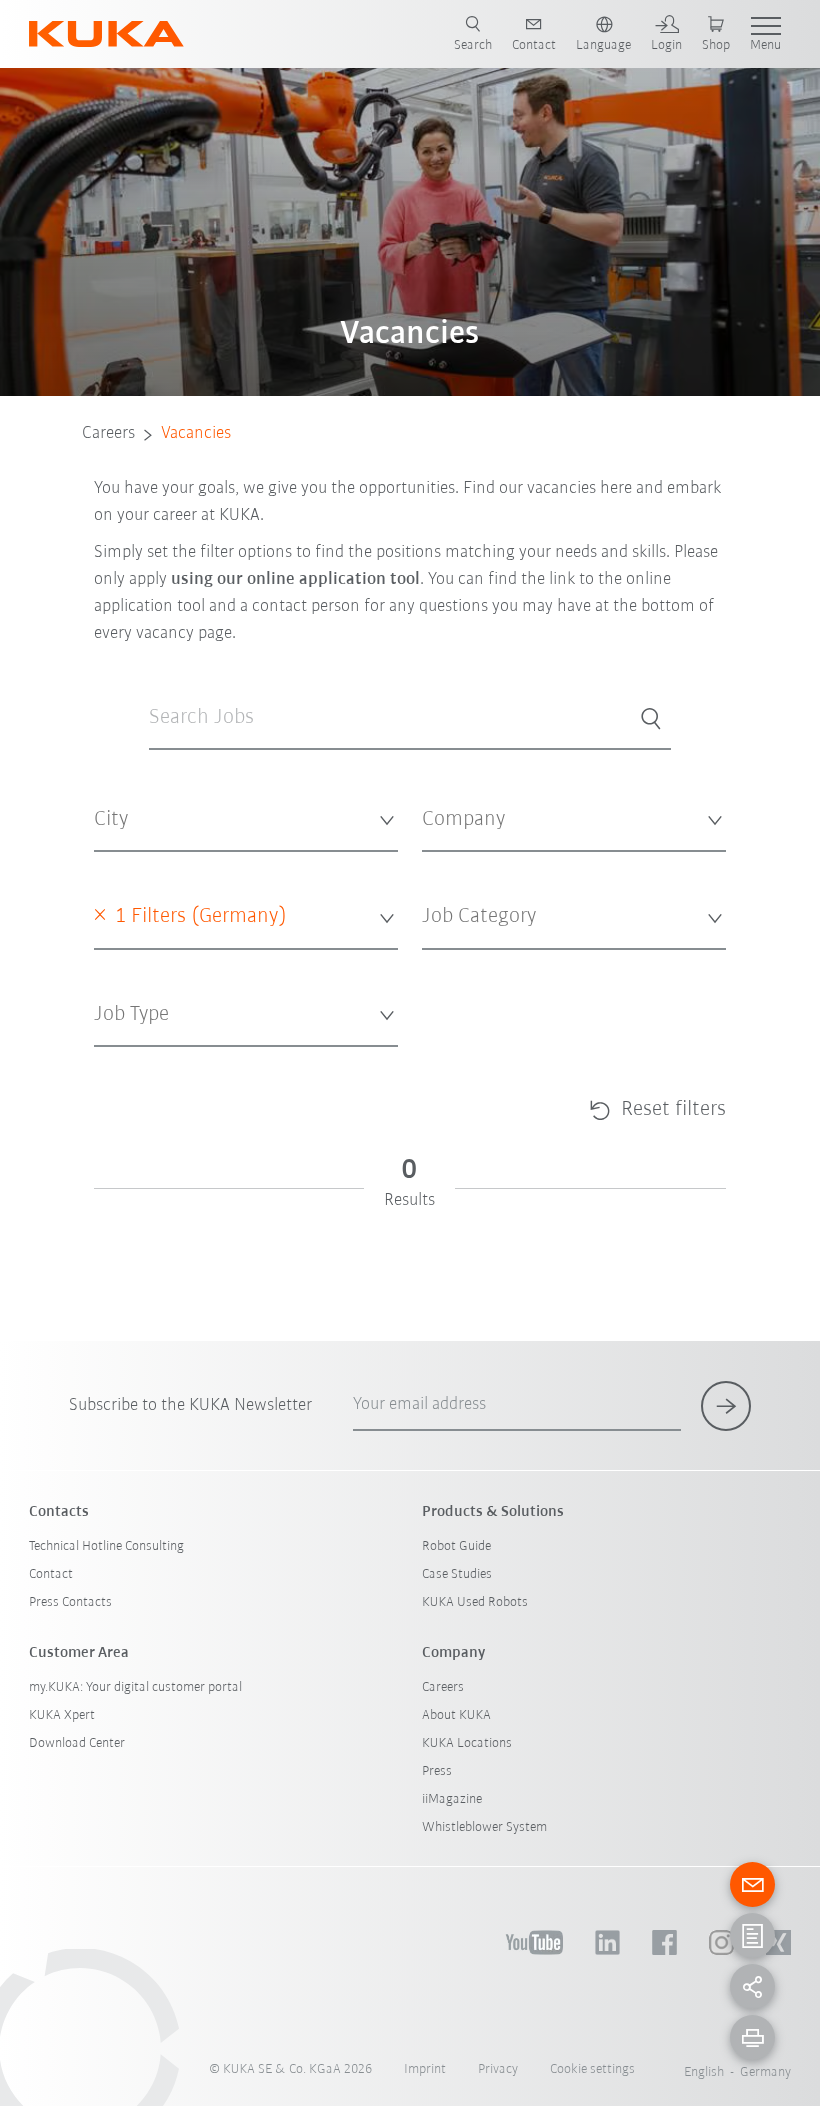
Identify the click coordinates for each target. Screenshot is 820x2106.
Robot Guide (456, 1546)
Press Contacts (70, 1602)
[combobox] (246, 821)
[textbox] (238, 820)
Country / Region (143, 963)
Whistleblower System (484, 1827)
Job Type (118, 1060)
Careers (108, 434)
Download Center (77, 1743)
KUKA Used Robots (475, 1602)
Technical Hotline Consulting (106, 1546)
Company (448, 866)
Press (437, 1771)
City (105, 866)
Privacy (498, 2069)
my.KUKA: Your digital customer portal (135, 1687)
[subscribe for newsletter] (726, 1406)
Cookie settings (592, 2069)
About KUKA (456, 1715)
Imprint (425, 2069)
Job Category (458, 963)
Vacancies (196, 434)
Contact (51, 1574)
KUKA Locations (467, 1743)
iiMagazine (452, 1799)
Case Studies (457, 1574)
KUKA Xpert (62, 1715)
